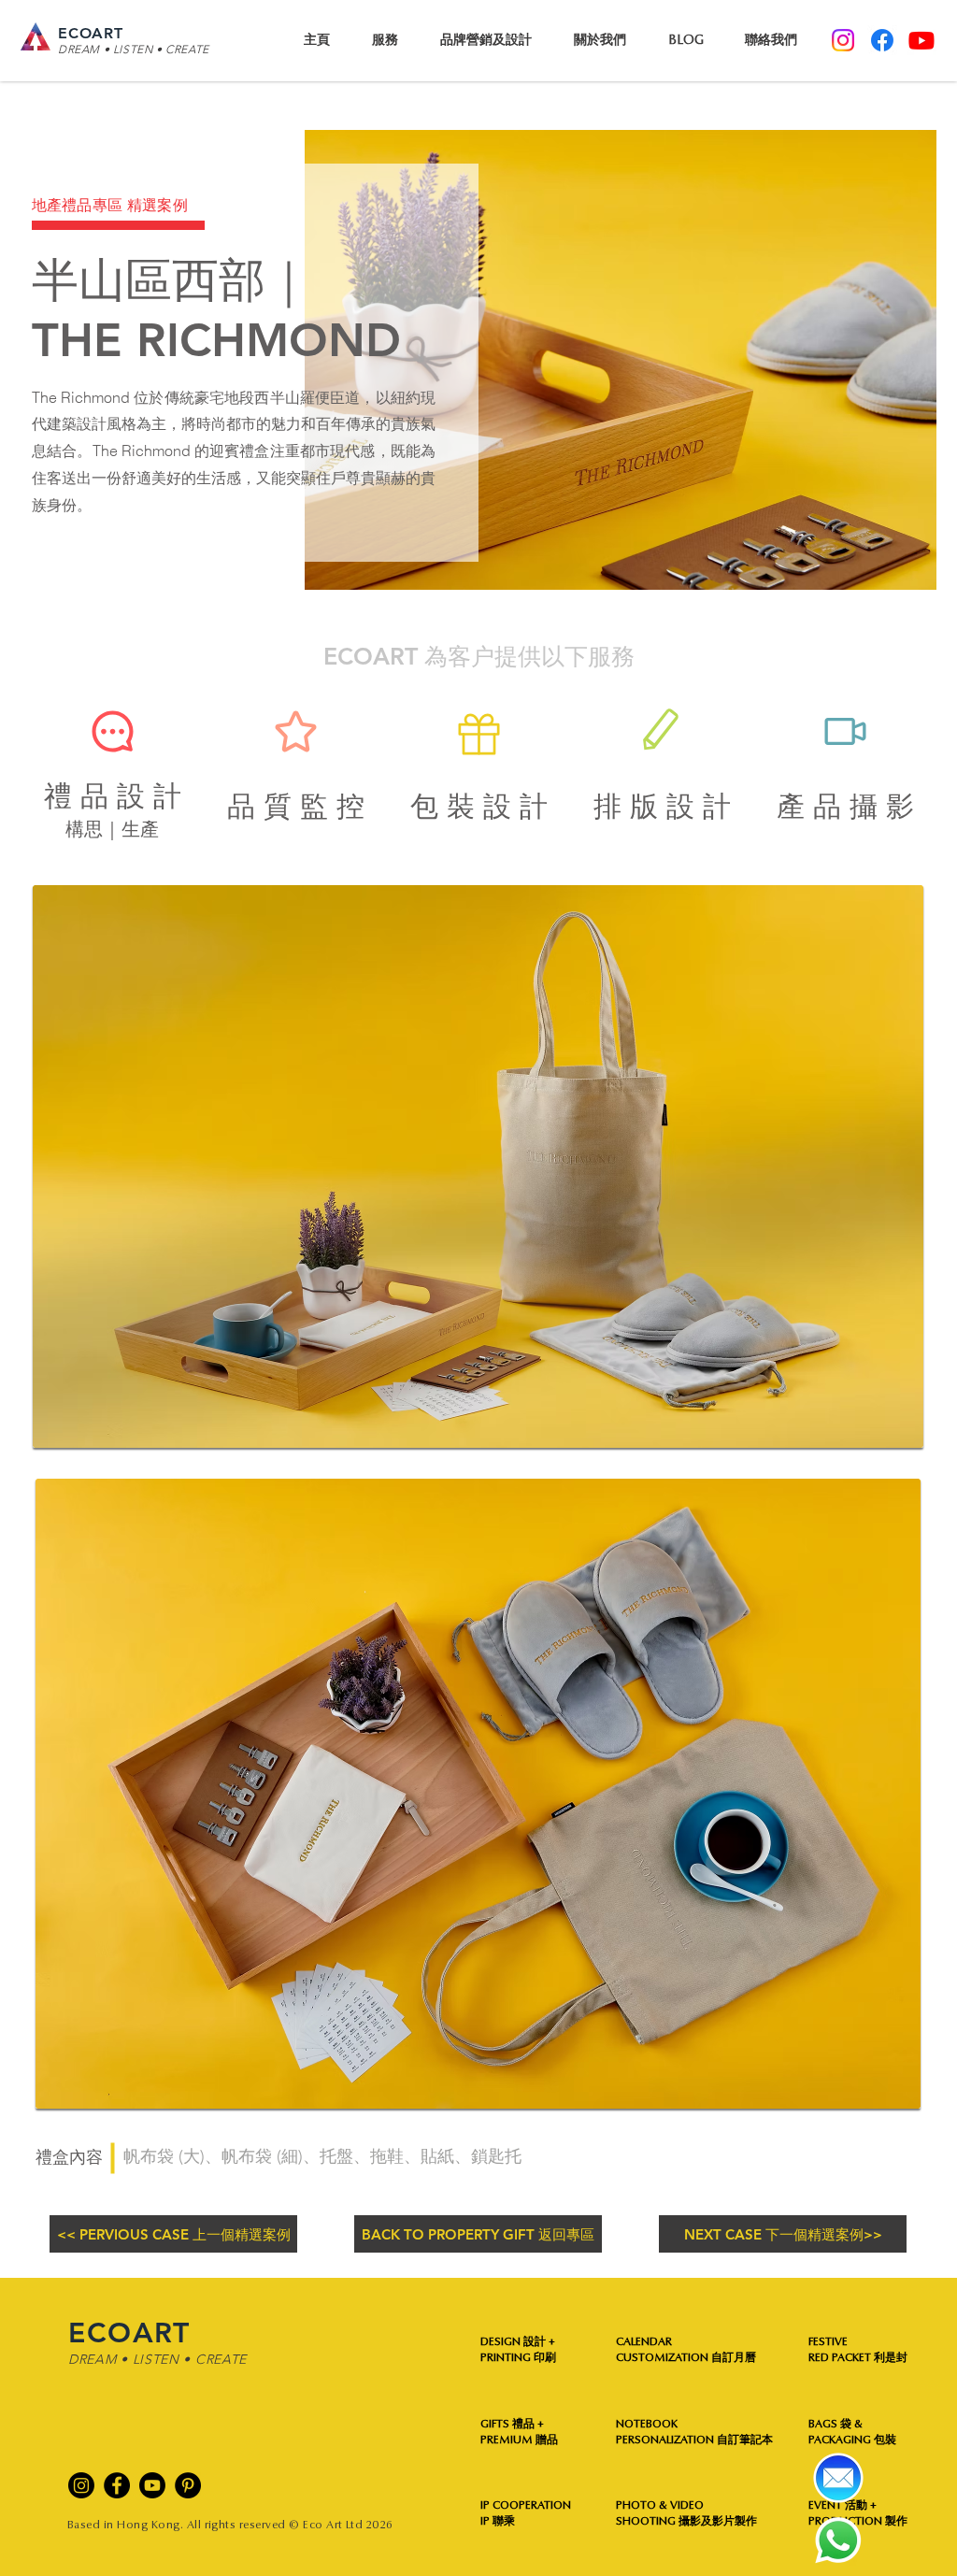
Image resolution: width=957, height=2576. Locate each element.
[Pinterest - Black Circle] (188, 2485)
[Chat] (112, 732)
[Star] (295, 732)
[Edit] (662, 732)
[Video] (845, 732)
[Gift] (478, 735)
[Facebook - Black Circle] (117, 2485)
